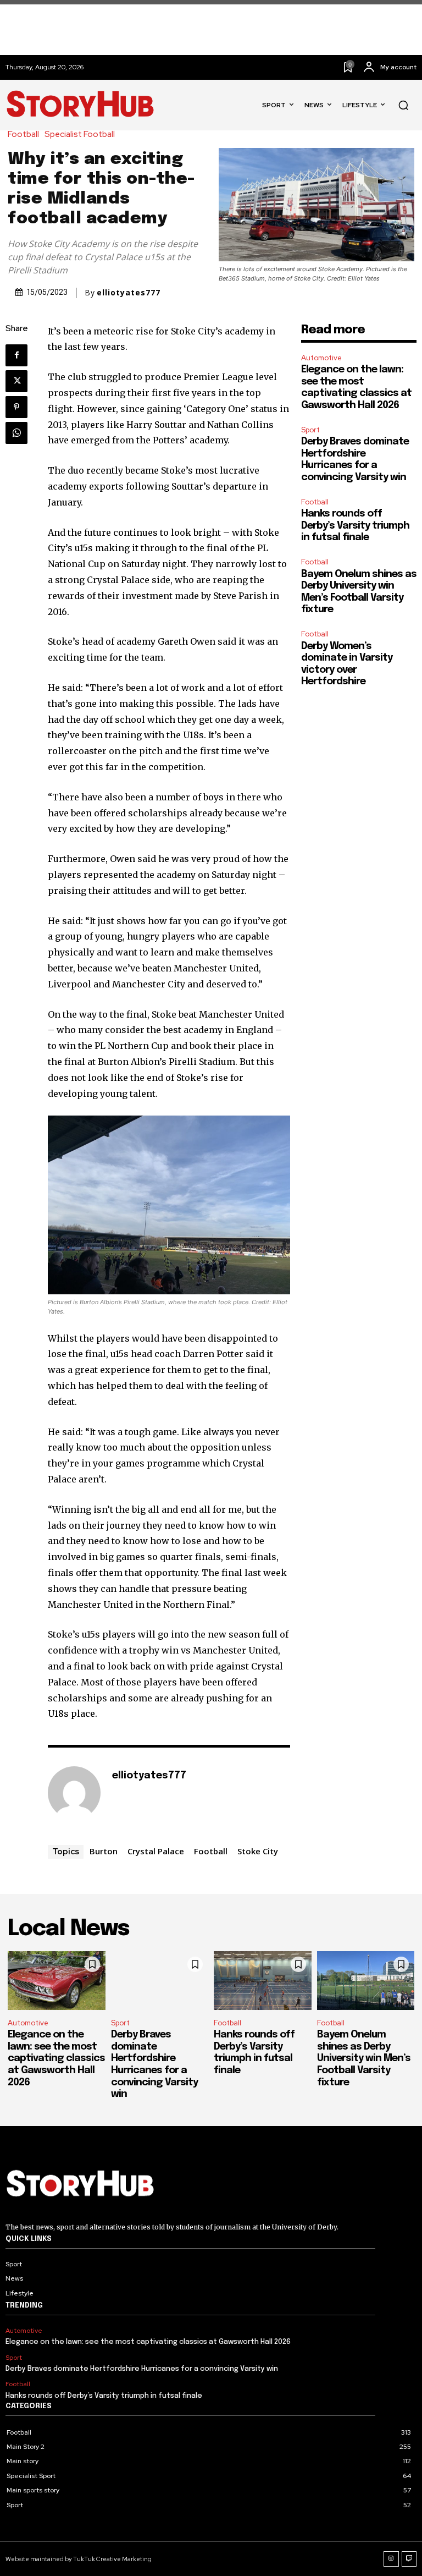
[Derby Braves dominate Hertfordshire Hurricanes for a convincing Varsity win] (160, 1981)
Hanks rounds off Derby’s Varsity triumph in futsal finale (355, 526)
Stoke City (258, 1851)
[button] (403, 105)
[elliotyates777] (74, 1793)
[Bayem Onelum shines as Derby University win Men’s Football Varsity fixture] (366, 1981)
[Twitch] (409, 2559)
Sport (310, 430)
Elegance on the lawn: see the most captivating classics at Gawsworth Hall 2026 (56, 2058)
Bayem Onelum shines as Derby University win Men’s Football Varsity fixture (364, 2058)
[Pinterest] (16, 407)
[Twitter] (16, 381)
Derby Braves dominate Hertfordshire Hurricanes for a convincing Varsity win (142, 2369)
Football (23, 134)
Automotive (321, 358)
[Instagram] (391, 2559)
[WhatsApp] (16, 433)
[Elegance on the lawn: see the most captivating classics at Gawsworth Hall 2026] (57, 1981)
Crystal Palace (156, 1851)
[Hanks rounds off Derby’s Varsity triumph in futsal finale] (263, 1981)
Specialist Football (80, 134)
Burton (104, 1851)
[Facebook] (16, 355)
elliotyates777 (129, 293)
